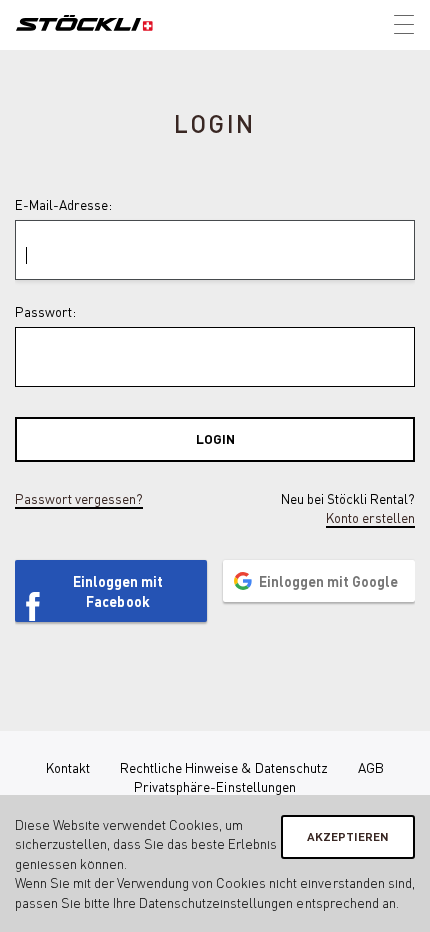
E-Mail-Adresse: (63, 204)
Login (215, 438)
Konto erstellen (370, 517)
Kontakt (68, 767)
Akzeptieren (348, 836)
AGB (371, 767)
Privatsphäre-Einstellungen (214, 786)
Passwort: (45, 311)
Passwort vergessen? (79, 498)
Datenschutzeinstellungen (216, 902)
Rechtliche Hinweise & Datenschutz (224, 767)
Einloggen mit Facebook (118, 591)
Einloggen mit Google (328, 581)
